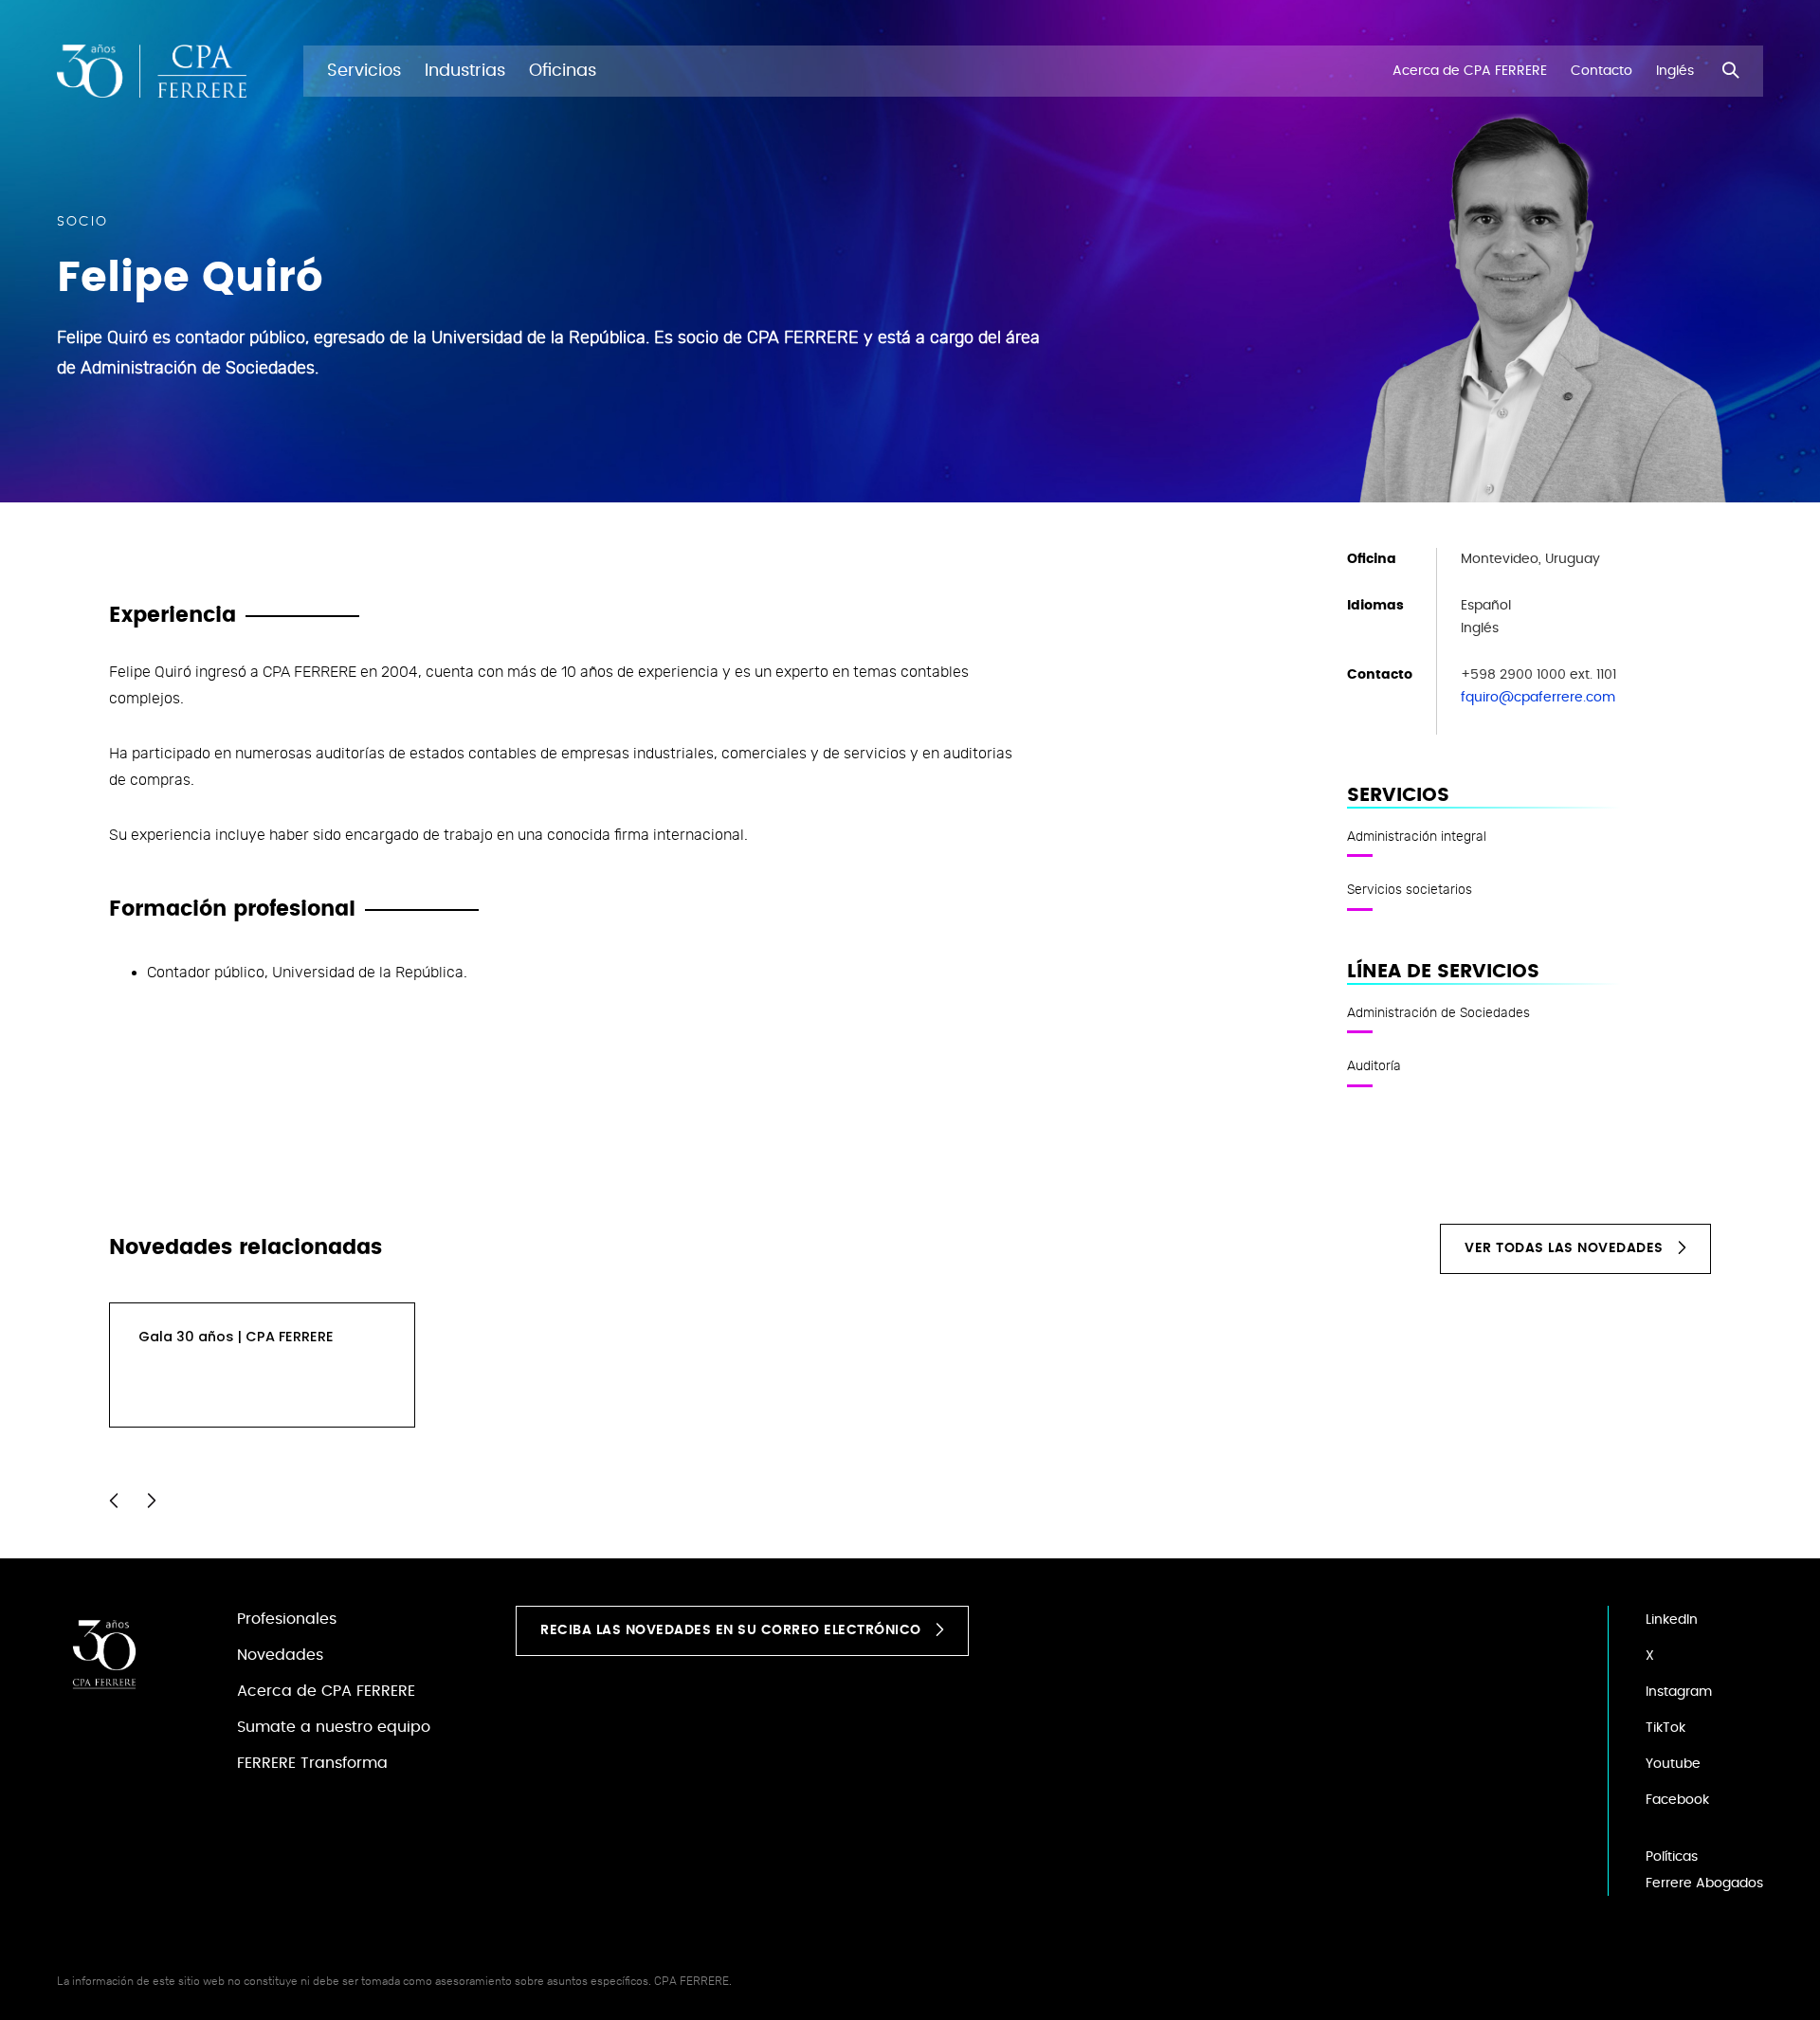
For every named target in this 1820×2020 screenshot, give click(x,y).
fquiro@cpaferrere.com (1538, 698)
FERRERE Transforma (312, 1763)
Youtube (1673, 1764)
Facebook (1677, 1800)
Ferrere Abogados (1704, 1884)
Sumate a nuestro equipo (334, 1727)
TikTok (1665, 1728)
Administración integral (1417, 836)
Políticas (1672, 1857)
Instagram (1679, 1692)
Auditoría (1374, 1065)
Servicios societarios (1410, 889)
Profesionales (287, 1619)
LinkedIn (1672, 1620)
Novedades (280, 1655)
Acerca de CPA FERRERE (326, 1691)
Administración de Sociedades (1438, 1012)
